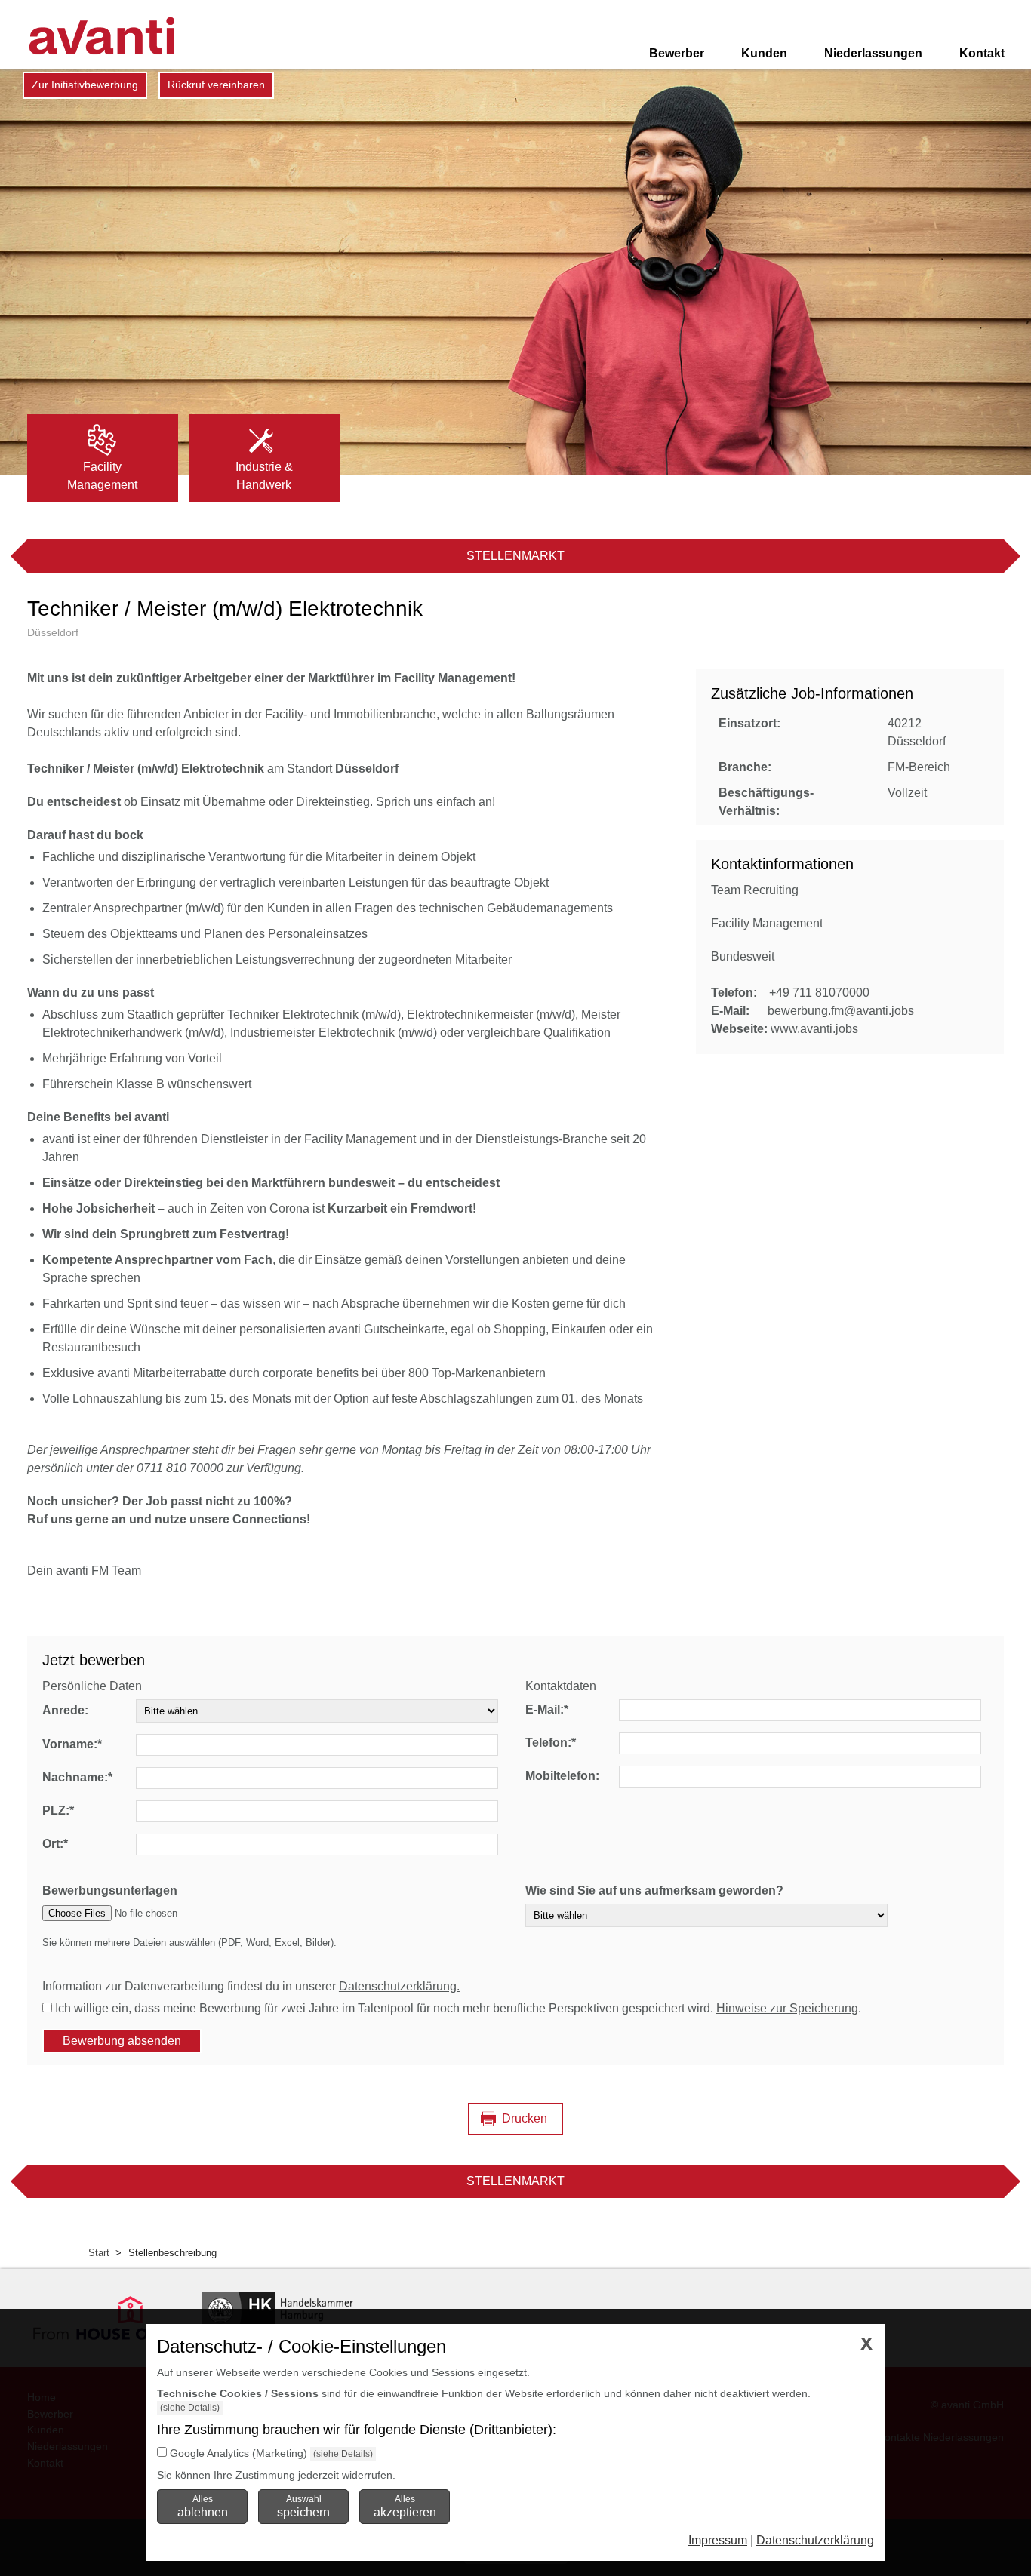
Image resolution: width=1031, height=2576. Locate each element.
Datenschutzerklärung (815, 2540)
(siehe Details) (190, 2408)
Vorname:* (72, 1744)
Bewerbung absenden (122, 2041)
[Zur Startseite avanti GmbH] (102, 36)
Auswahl (303, 2506)
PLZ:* (58, 1811)
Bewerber (677, 53)
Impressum (718, 2540)
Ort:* (55, 1844)
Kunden (764, 53)
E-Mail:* (547, 1709)
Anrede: (65, 1710)
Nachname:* (77, 1777)
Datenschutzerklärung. (399, 1986)
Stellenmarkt (515, 556)
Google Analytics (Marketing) (239, 2453)
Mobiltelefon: (562, 1776)
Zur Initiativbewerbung (85, 85)
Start (99, 2253)
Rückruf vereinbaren (216, 85)
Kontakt (982, 53)
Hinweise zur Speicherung (787, 2008)
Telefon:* (551, 1743)
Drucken (525, 2118)
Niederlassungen (873, 53)
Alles (203, 2506)
